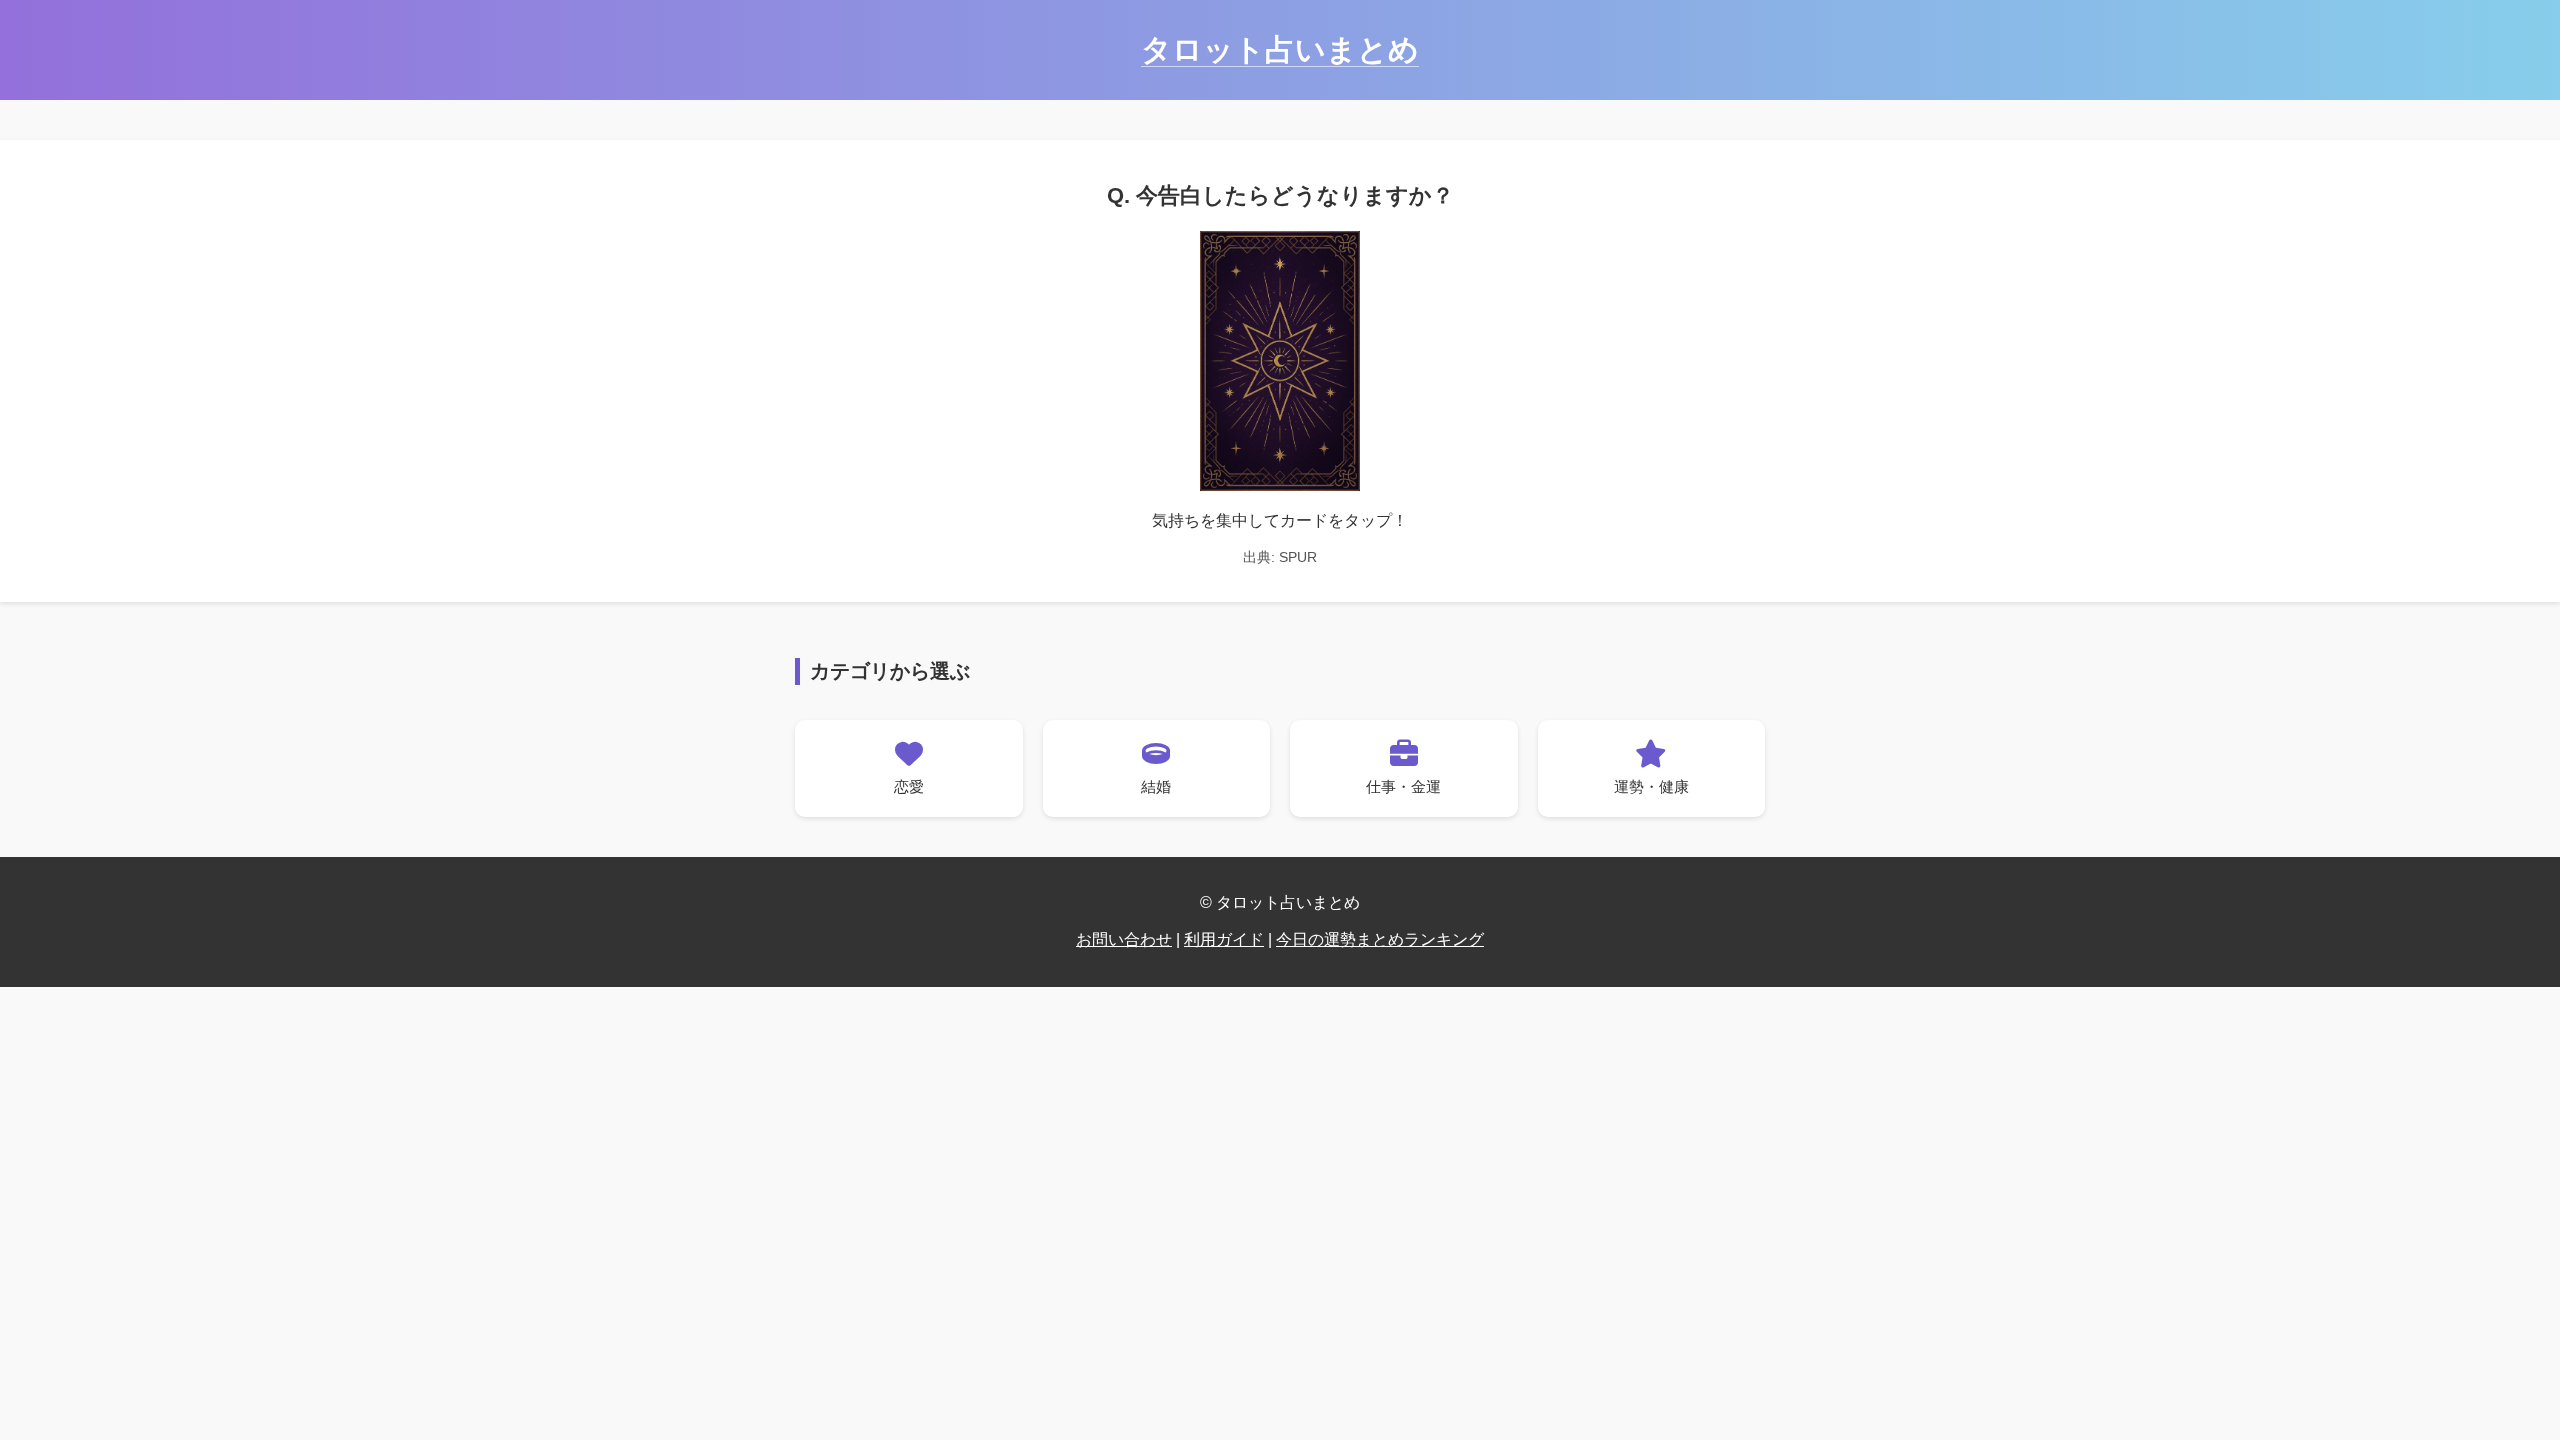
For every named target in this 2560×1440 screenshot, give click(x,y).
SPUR (1298, 557)
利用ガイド (1224, 939)
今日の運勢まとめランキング (1380, 939)
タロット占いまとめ (1280, 49)
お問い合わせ (1124, 939)
